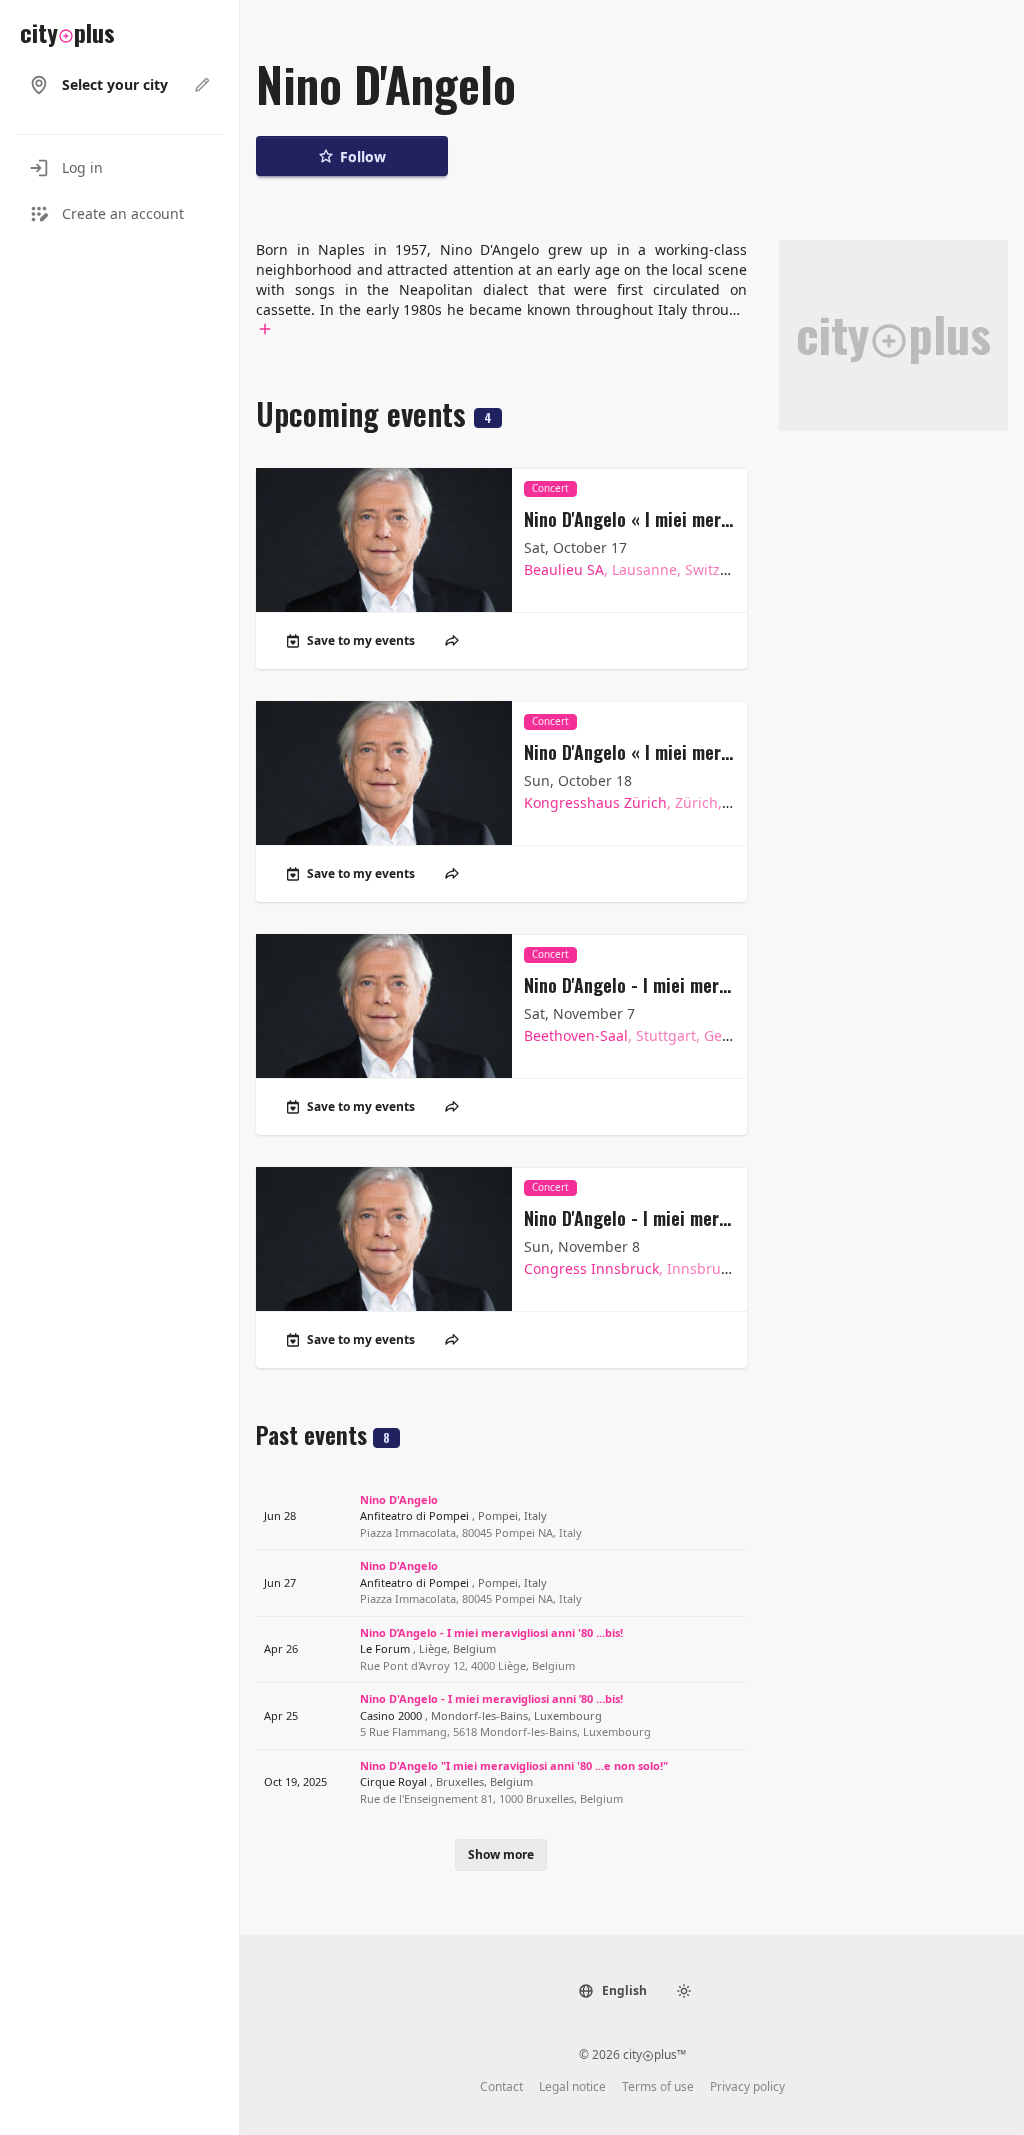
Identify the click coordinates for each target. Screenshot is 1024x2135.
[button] (612, 1991)
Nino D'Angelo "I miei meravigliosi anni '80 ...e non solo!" (514, 1765)
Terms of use (658, 2087)
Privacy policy (747, 2087)
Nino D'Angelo (399, 1499)
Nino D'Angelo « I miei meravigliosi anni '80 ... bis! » (629, 519)
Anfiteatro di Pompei (453, 1515)
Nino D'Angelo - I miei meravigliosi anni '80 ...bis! (629, 1218)
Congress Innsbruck (657, 1268)
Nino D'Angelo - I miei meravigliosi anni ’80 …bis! (629, 985)
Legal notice (572, 2087)
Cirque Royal (446, 1781)
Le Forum (428, 1648)
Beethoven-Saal (644, 1035)
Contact (501, 2087)
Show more (501, 1854)
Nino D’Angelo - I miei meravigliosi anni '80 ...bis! (491, 1632)
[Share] (452, 641)
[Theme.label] (684, 1991)
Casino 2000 (481, 1715)
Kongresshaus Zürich (664, 802)
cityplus (67, 32)
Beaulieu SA (644, 569)
